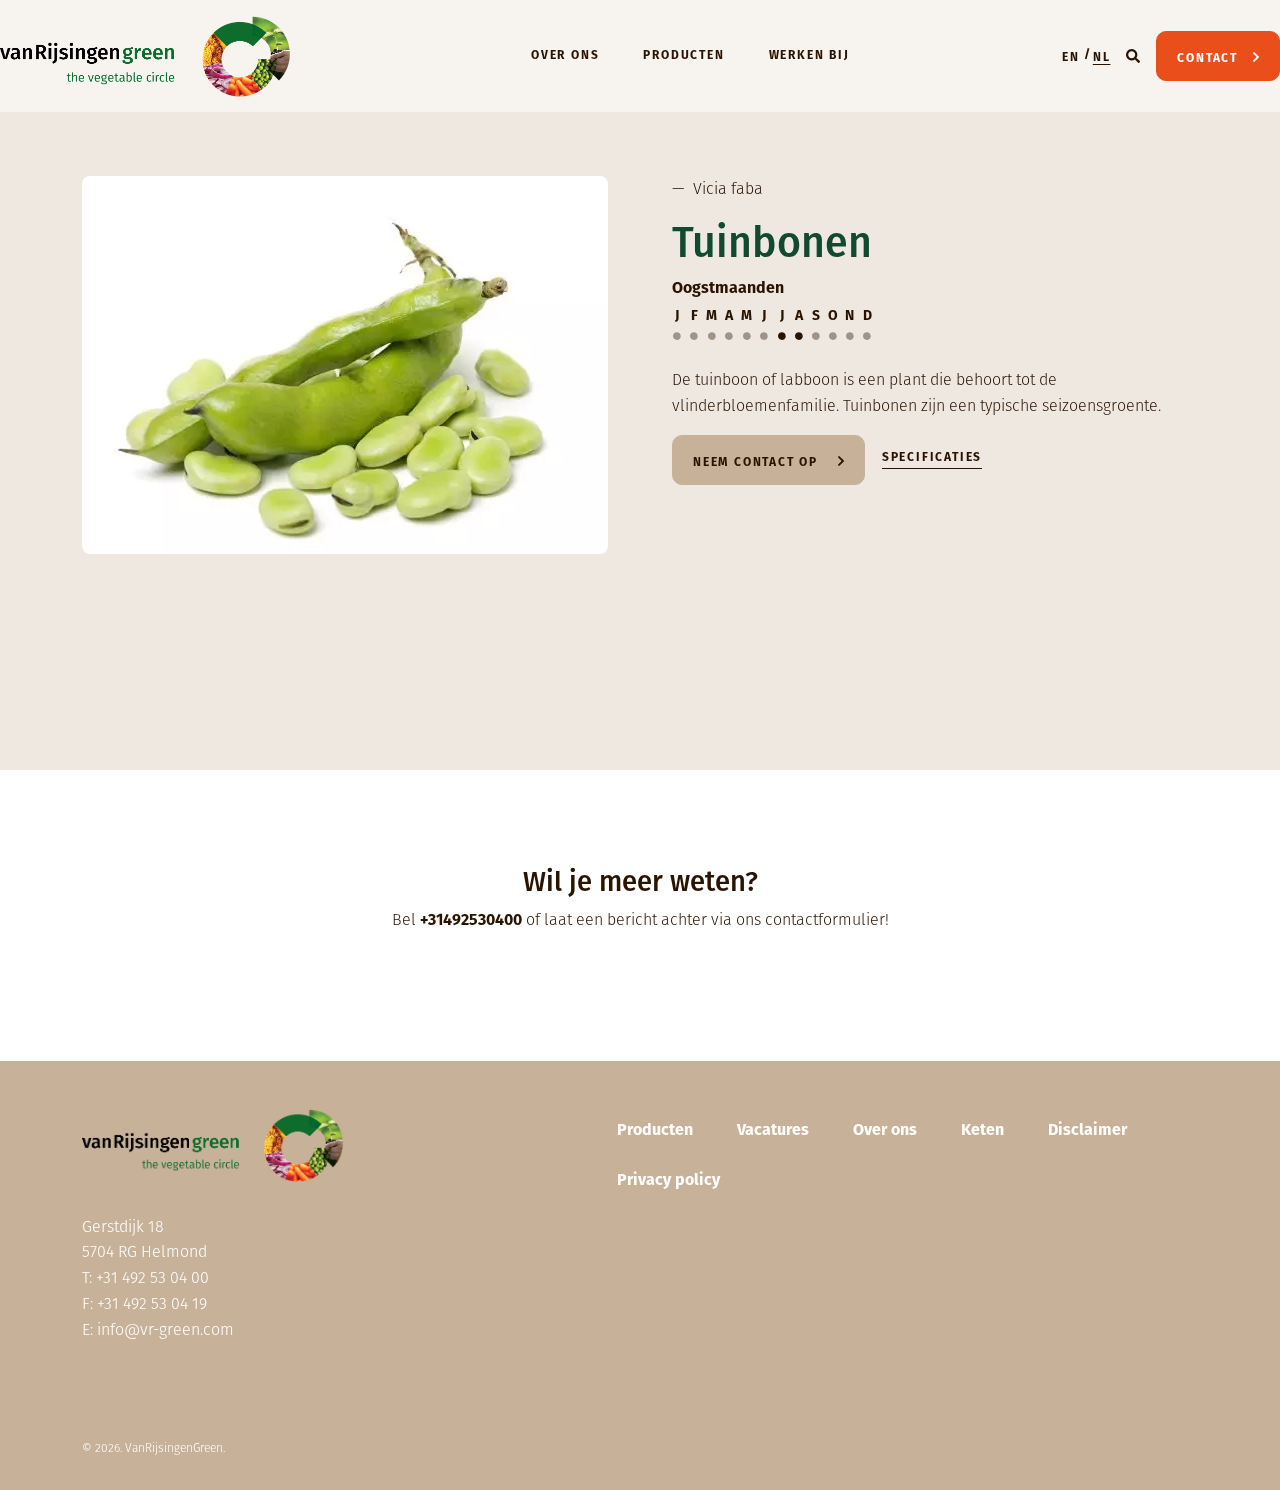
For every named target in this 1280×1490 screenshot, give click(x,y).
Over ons (565, 55)
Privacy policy (668, 1179)
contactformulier (825, 919)
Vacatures (773, 1129)
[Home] (145, 56)
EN (1071, 57)
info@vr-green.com (165, 1329)
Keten (982, 1129)
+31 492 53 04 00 (152, 1277)
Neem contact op (758, 462)
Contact (1207, 58)
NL (1102, 57)
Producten (683, 55)
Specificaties (932, 457)
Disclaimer (1087, 1129)
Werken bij (809, 55)
